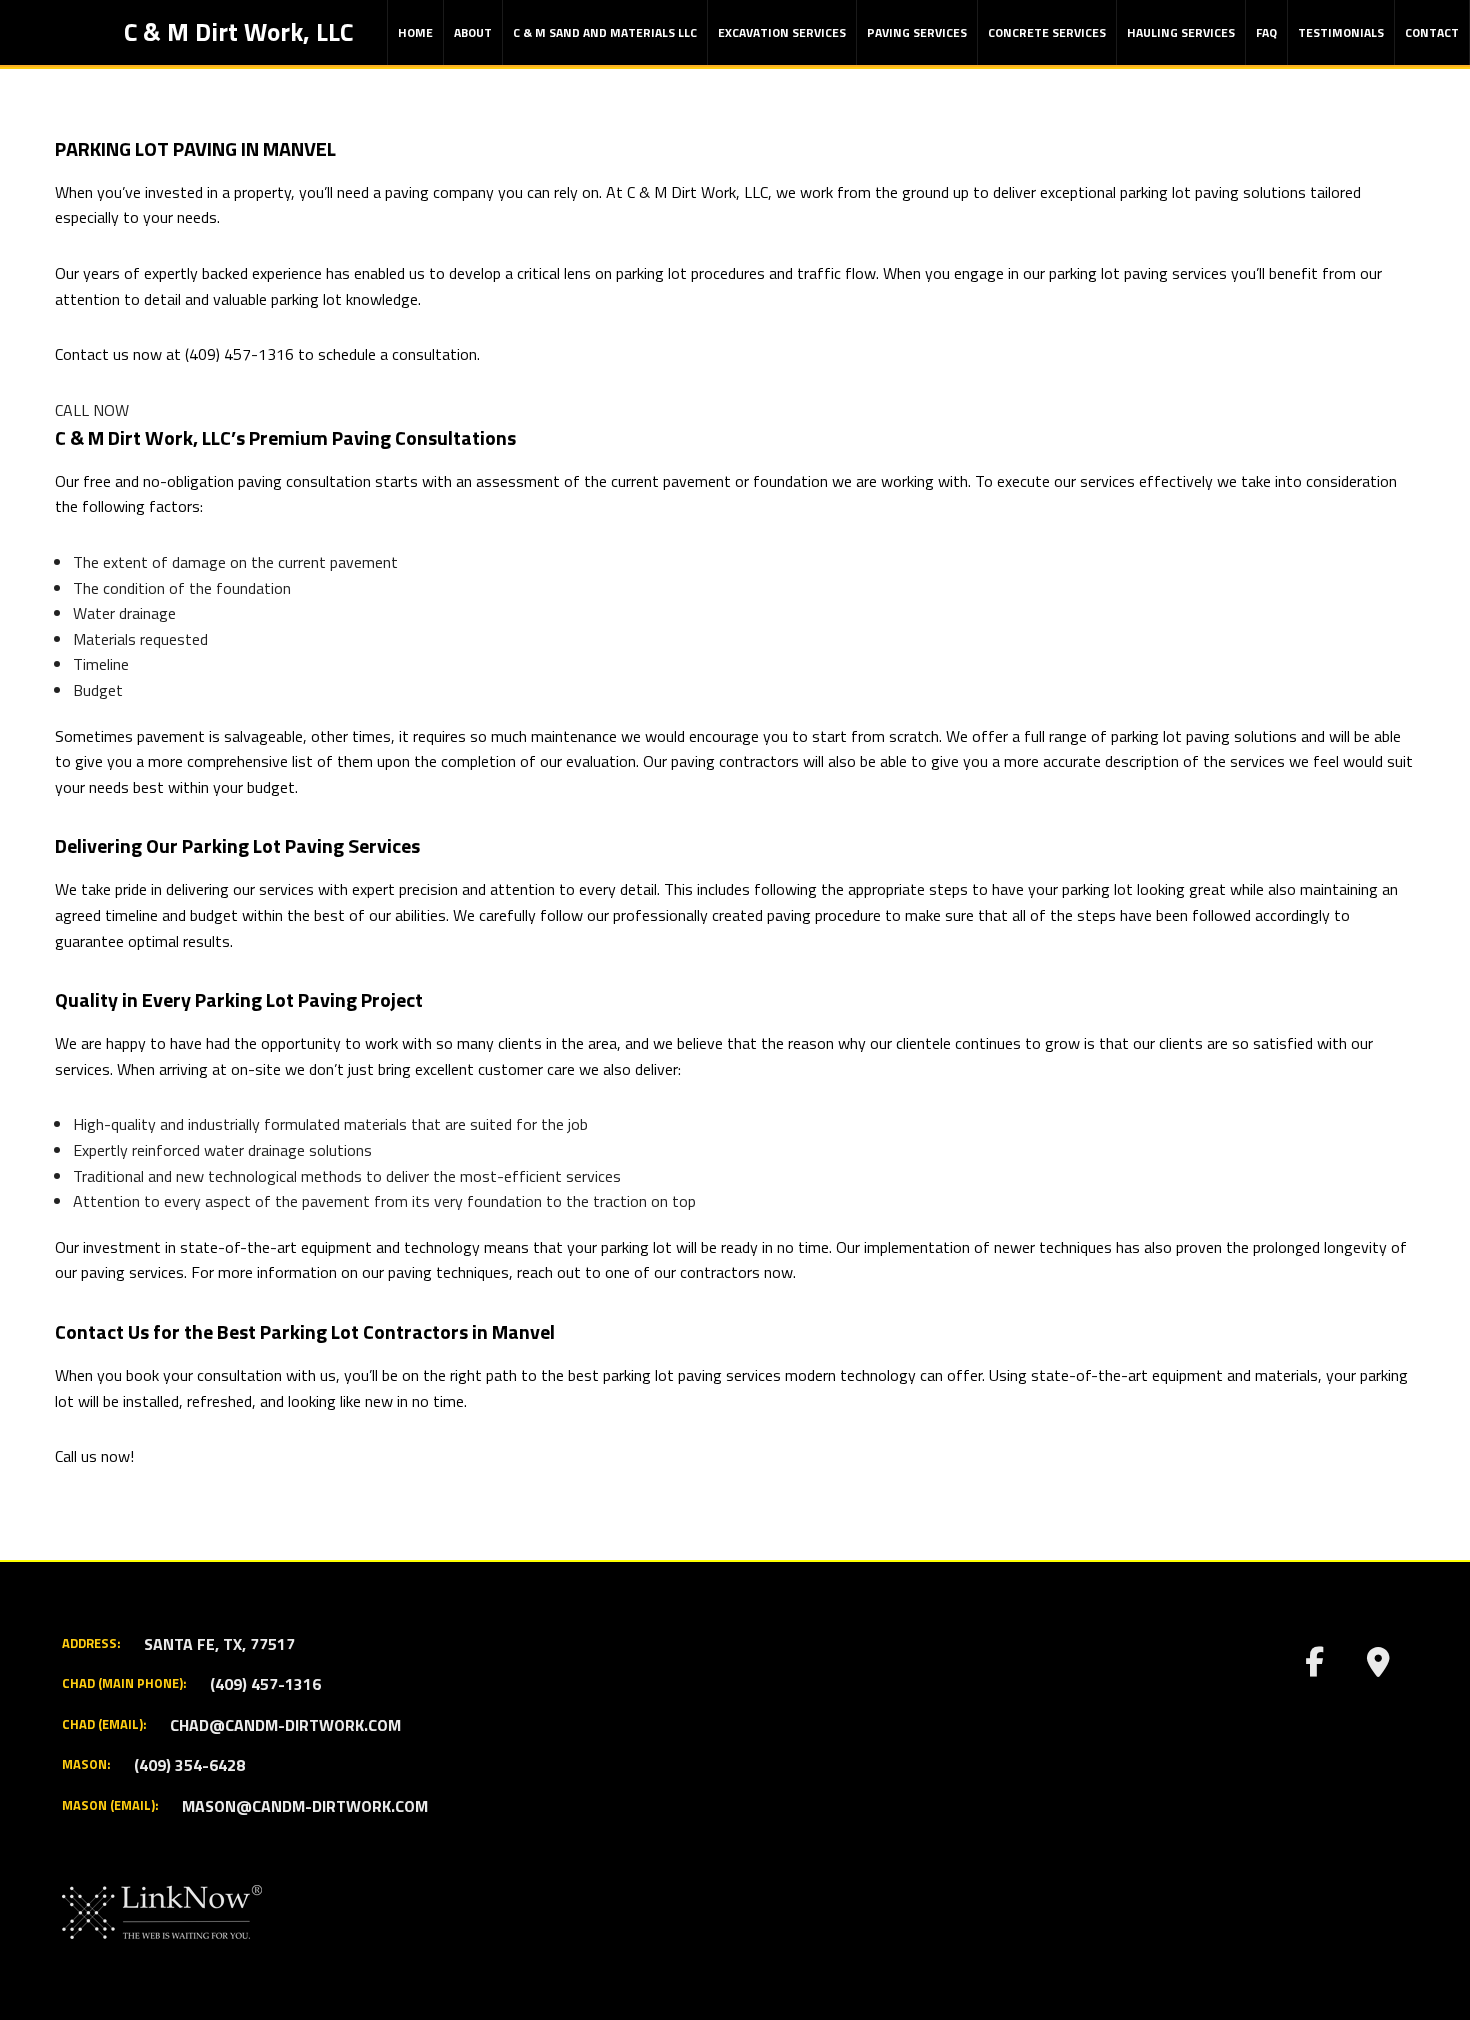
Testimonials (1341, 32)
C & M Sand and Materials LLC (605, 32)
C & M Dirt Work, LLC (238, 32)
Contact (1432, 32)
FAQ (1266, 32)
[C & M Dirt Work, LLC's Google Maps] (1378, 1667)
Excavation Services (782, 32)
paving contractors (735, 761)
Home (415, 32)
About (473, 32)
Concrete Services (1047, 32)
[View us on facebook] (1314, 1667)
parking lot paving (1108, 273)
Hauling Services (1181, 32)
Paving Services (917, 32)
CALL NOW (92, 410)
